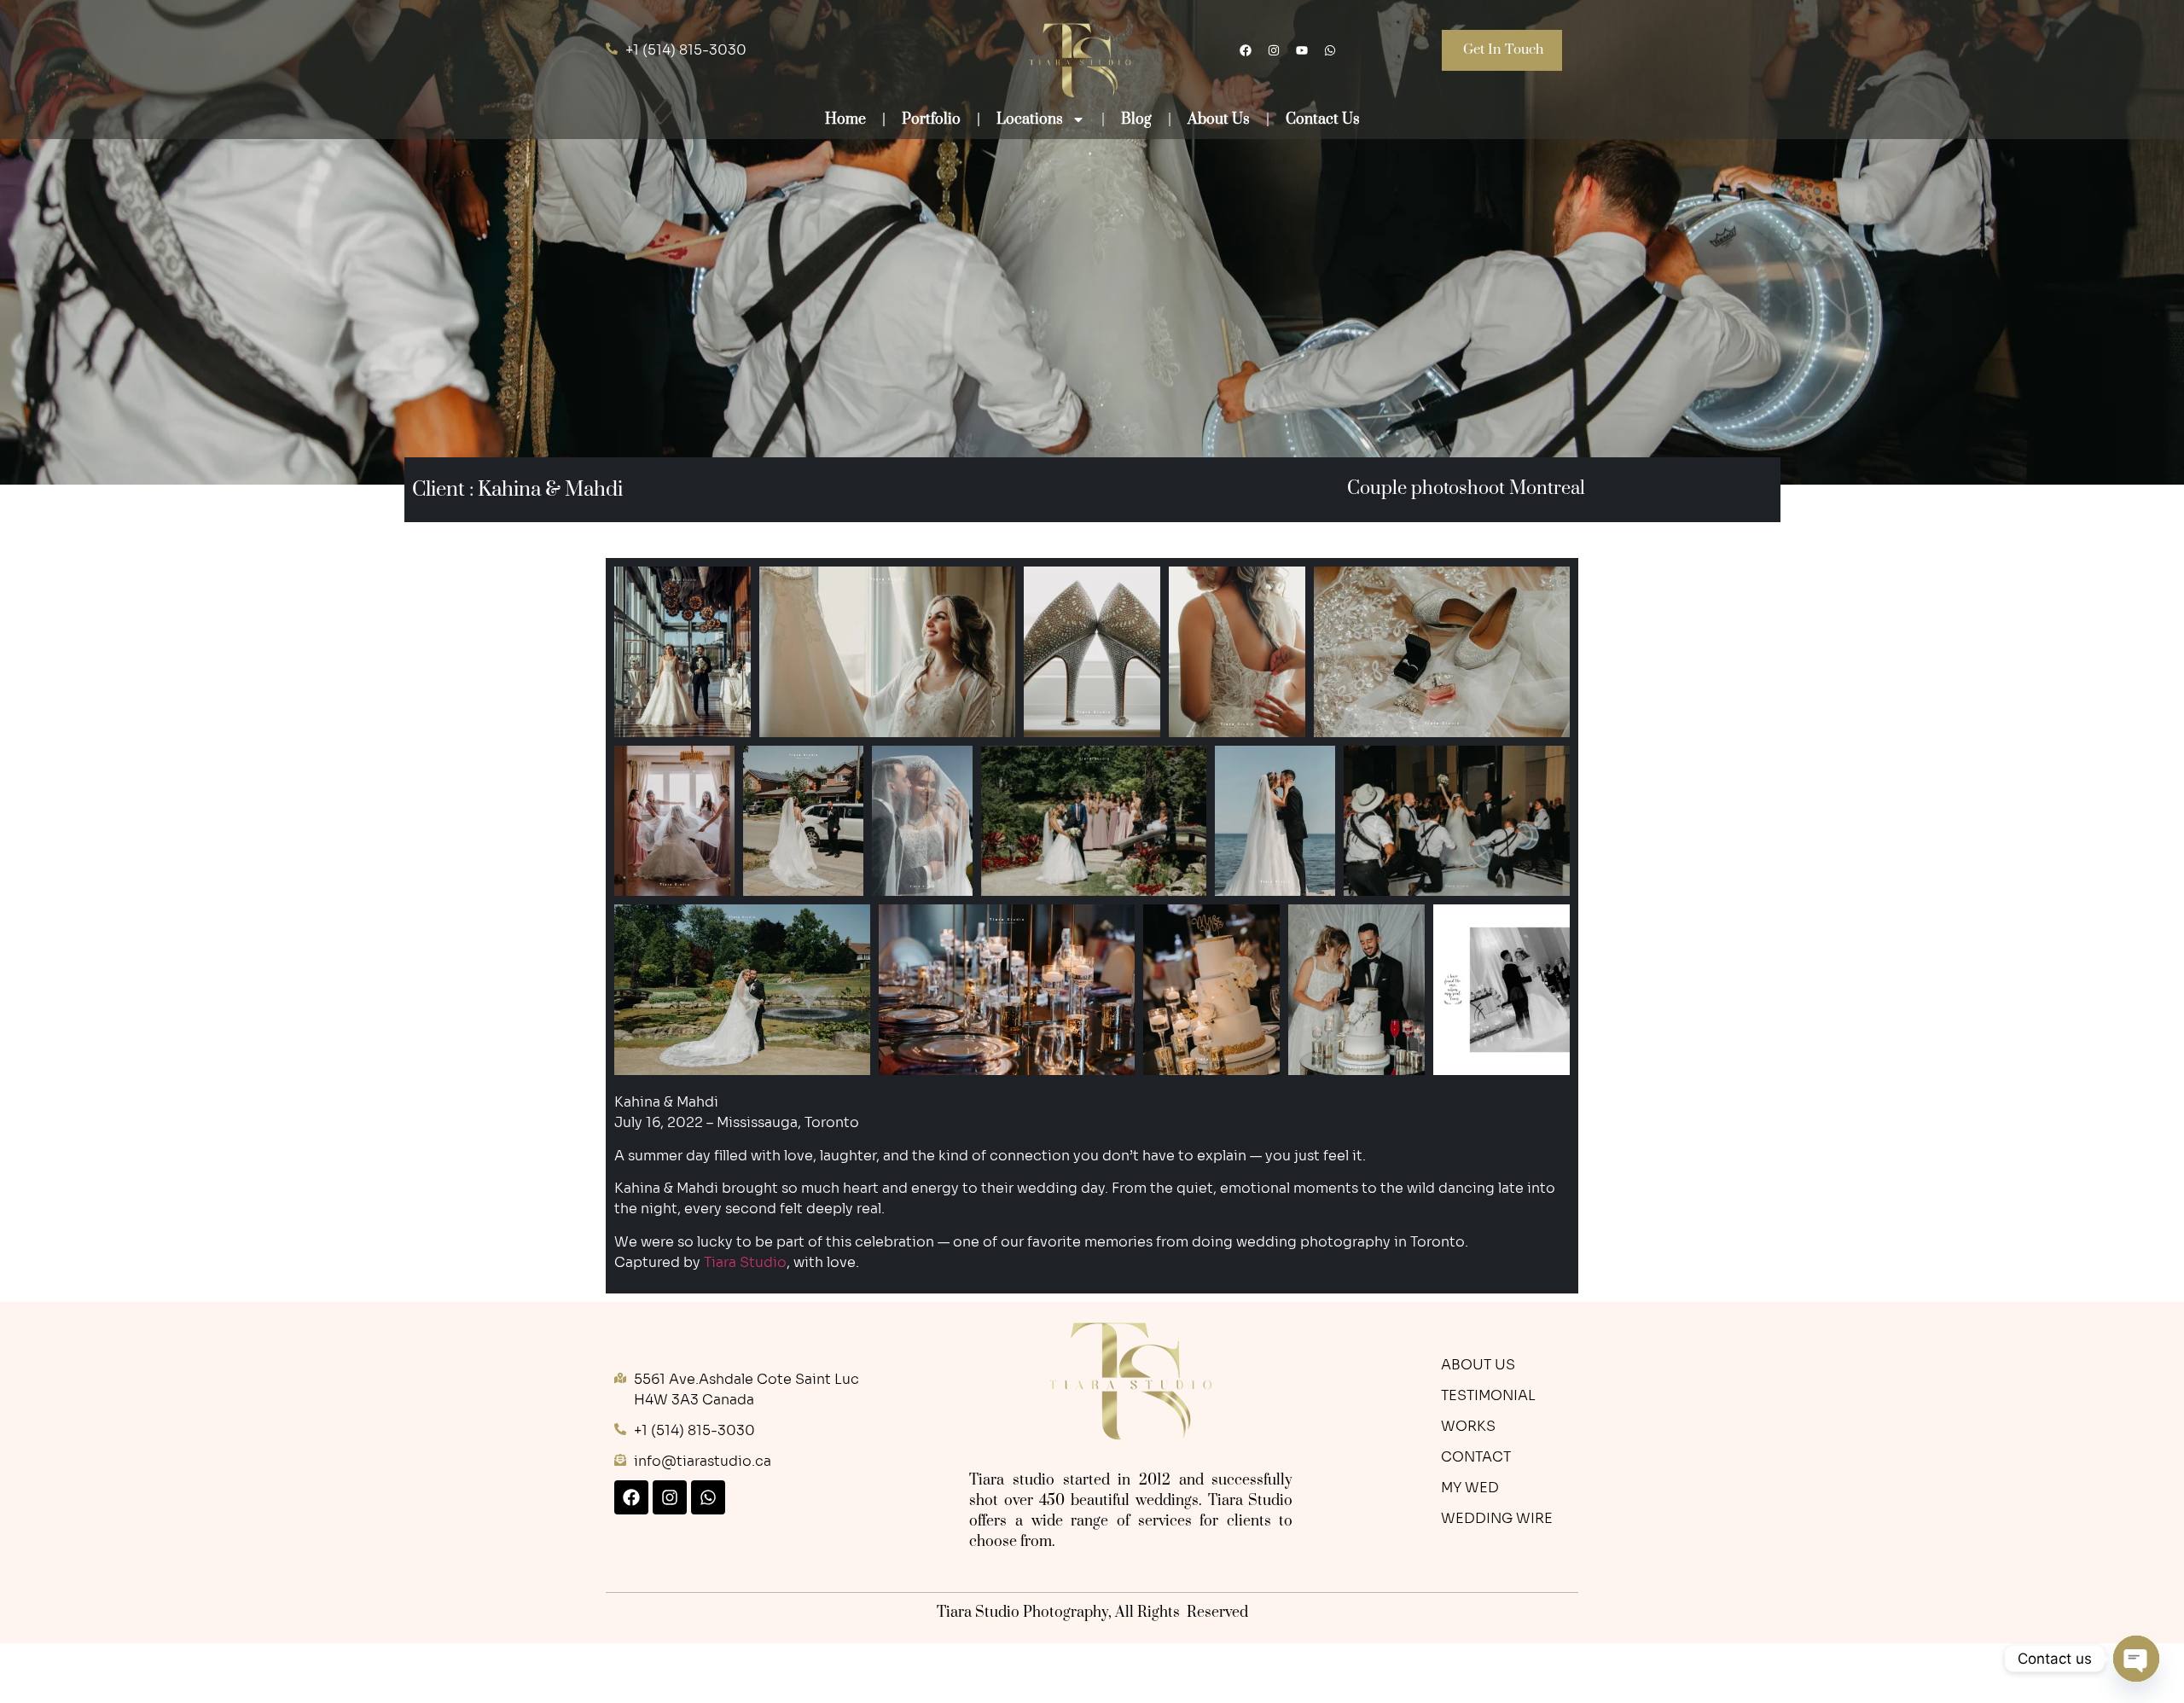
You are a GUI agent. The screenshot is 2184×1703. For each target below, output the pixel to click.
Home (845, 119)
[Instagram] (1274, 50)
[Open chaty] (2136, 1659)
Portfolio (931, 119)
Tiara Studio (745, 1262)
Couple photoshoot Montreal (1465, 488)
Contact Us (1323, 119)
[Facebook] (631, 1497)
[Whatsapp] (1330, 50)
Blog (1136, 119)
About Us (1219, 119)
